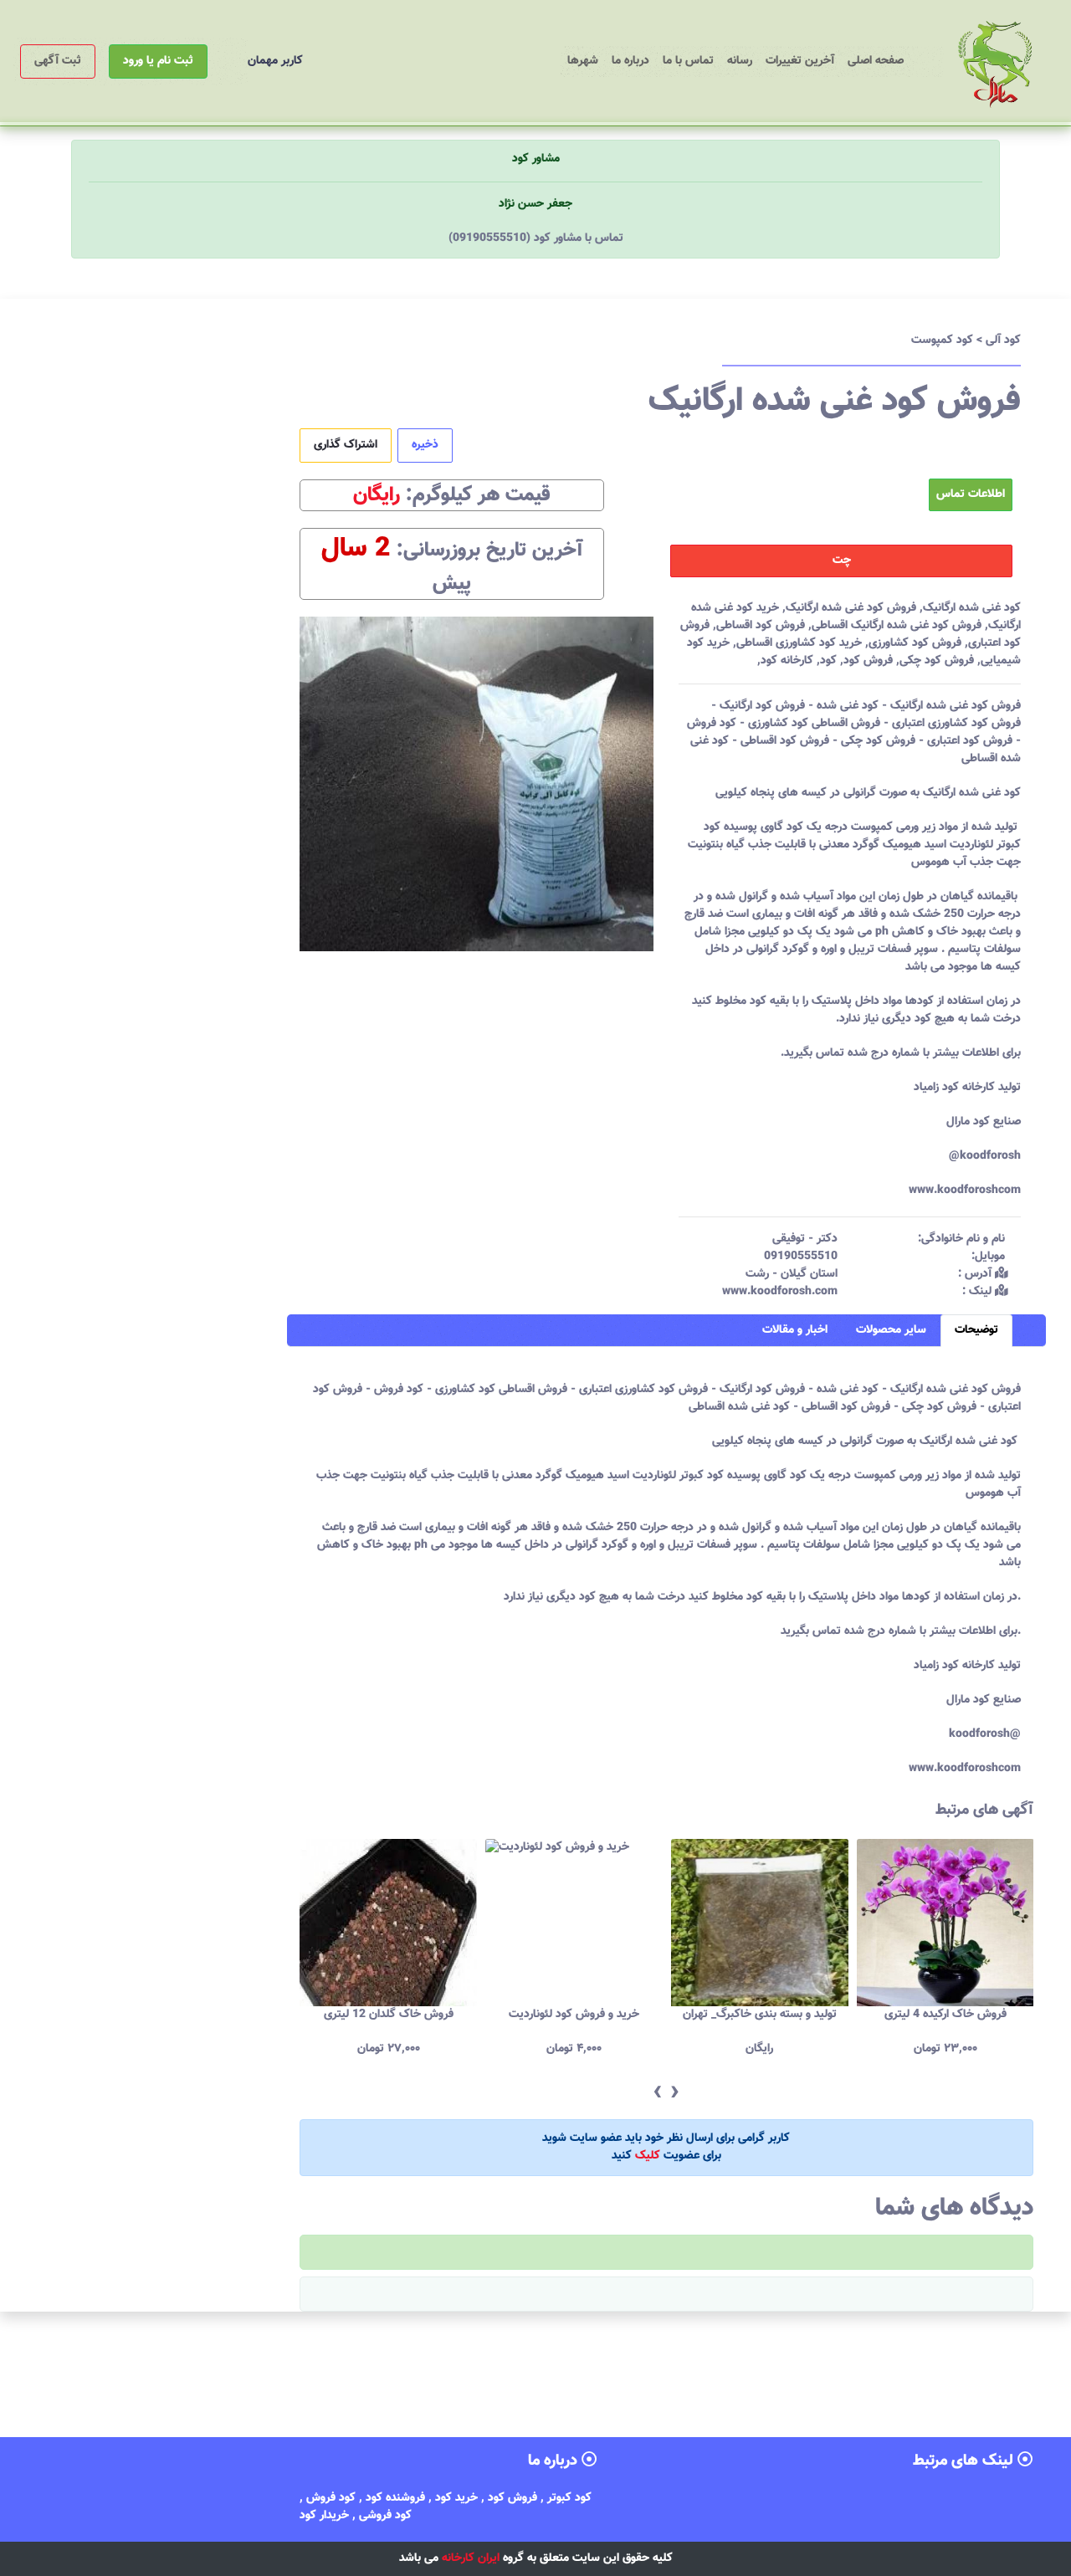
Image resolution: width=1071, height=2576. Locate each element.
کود (828, 661)
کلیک (648, 2156)
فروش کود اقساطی (761, 626)
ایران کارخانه (471, 2558)
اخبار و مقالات (795, 1330)
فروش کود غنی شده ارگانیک (851, 608)
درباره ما (630, 61)
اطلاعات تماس (971, 494)
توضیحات (976, 1330)
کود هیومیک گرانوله (945, 2015)
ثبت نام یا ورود (158, 61)
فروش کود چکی (937, 661)
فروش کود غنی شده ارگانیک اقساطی (897, 626)
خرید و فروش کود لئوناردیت (388, 2015)
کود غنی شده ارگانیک (972, 608)
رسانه (740, 61)
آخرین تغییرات (800, 61)
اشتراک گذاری (346, 445)
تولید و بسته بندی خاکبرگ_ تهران (574, 2015)
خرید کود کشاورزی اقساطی (799, 643)
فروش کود (868, 661)
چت (842, 561)
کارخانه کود (787, 661)
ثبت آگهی (58, 61)
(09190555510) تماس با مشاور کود (536, 238)
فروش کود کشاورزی (915, 643)
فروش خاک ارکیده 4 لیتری (760, 2015)
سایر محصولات (891, 1330)
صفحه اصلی (872, 61)
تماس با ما (688, 61)
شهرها (583, 61)
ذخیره (425, 445)
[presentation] (657, 2093)
